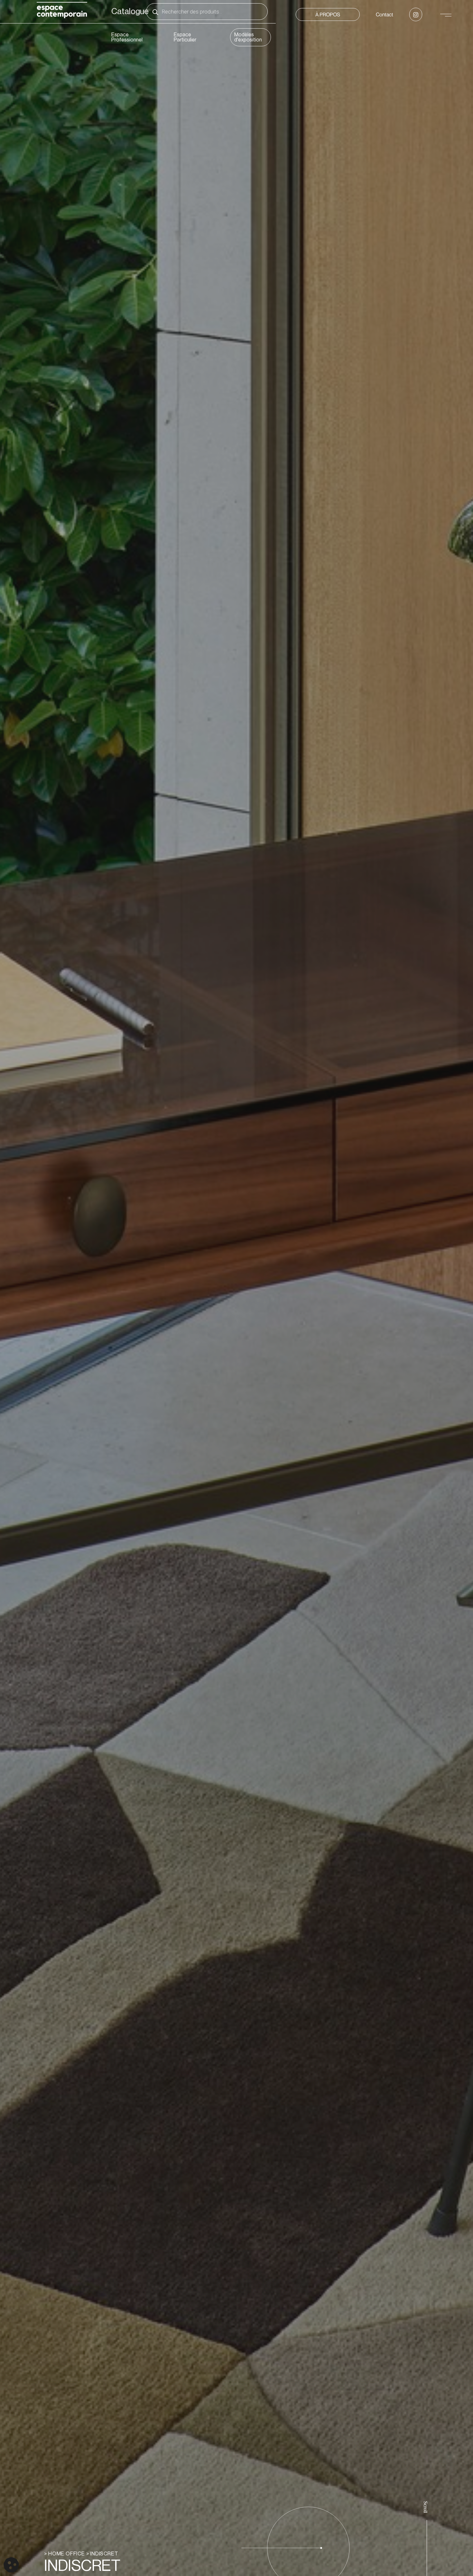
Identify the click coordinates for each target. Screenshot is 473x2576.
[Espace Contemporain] (62, 11)
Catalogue (130, 12)
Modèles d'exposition (248, 37)
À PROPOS (328, 14)
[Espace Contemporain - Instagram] (416, 14)
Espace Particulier (185, 37)
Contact (385, 14)
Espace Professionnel (127, 37)
